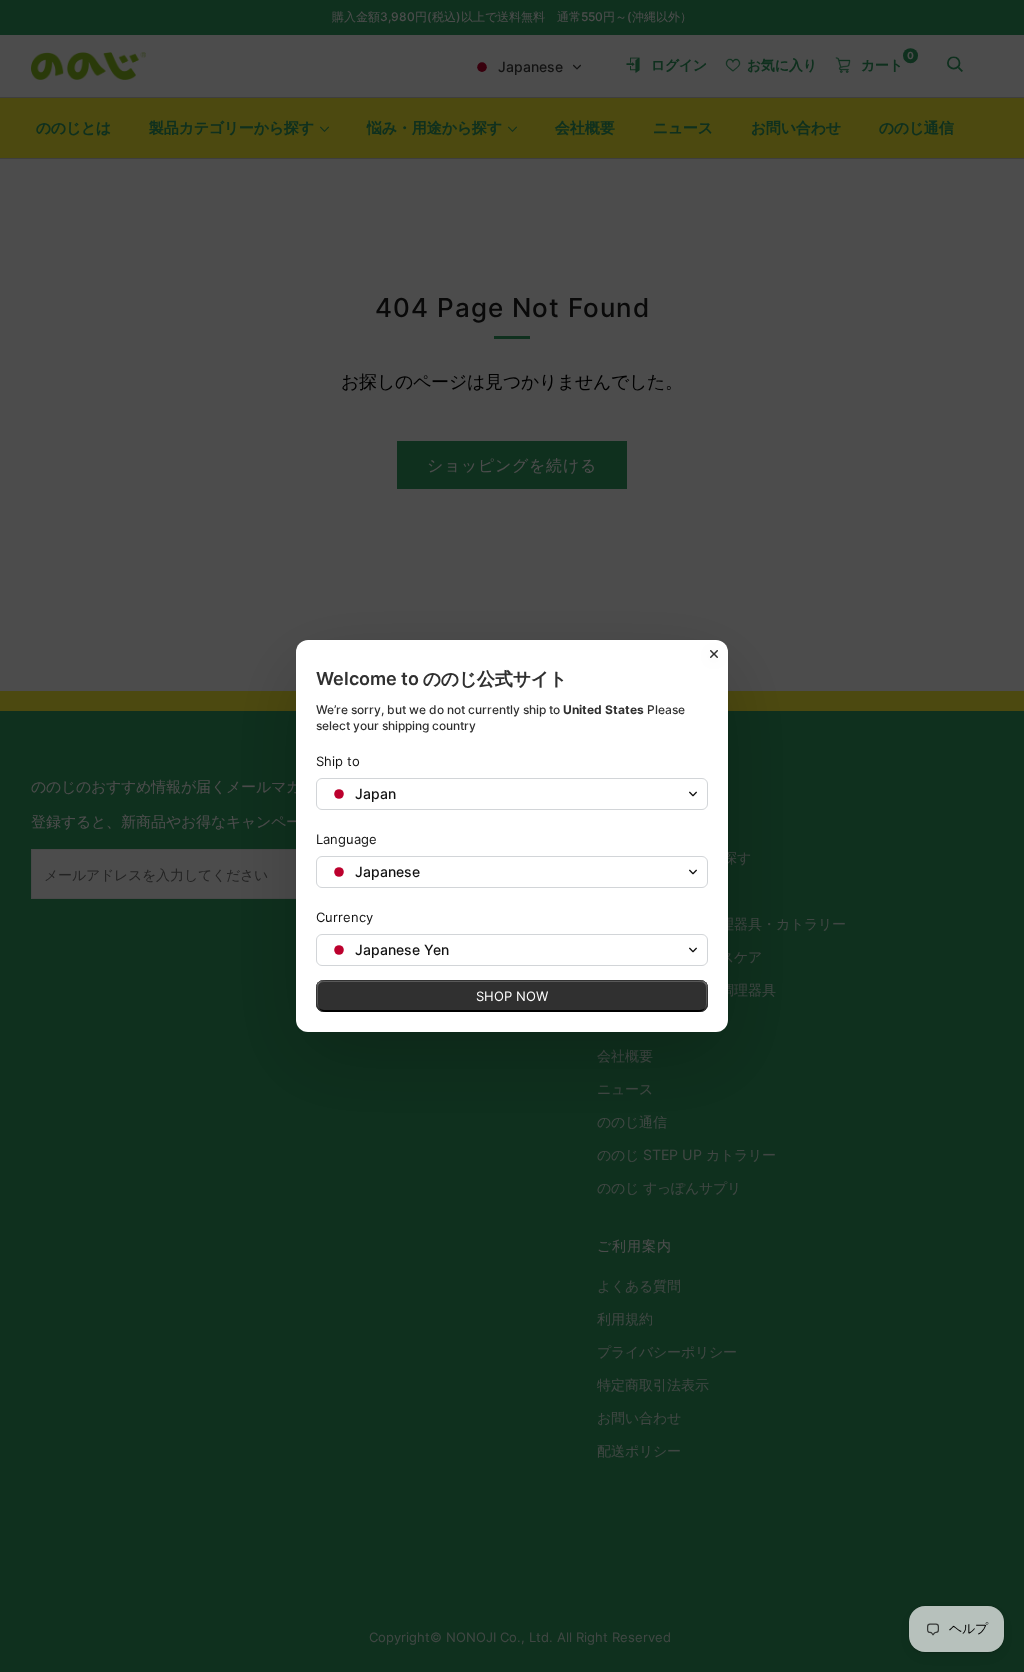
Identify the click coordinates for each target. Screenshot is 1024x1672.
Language (346, 839)
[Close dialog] (714, 654)
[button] (512, 794)
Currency (344, 917)
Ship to (338, 761)
